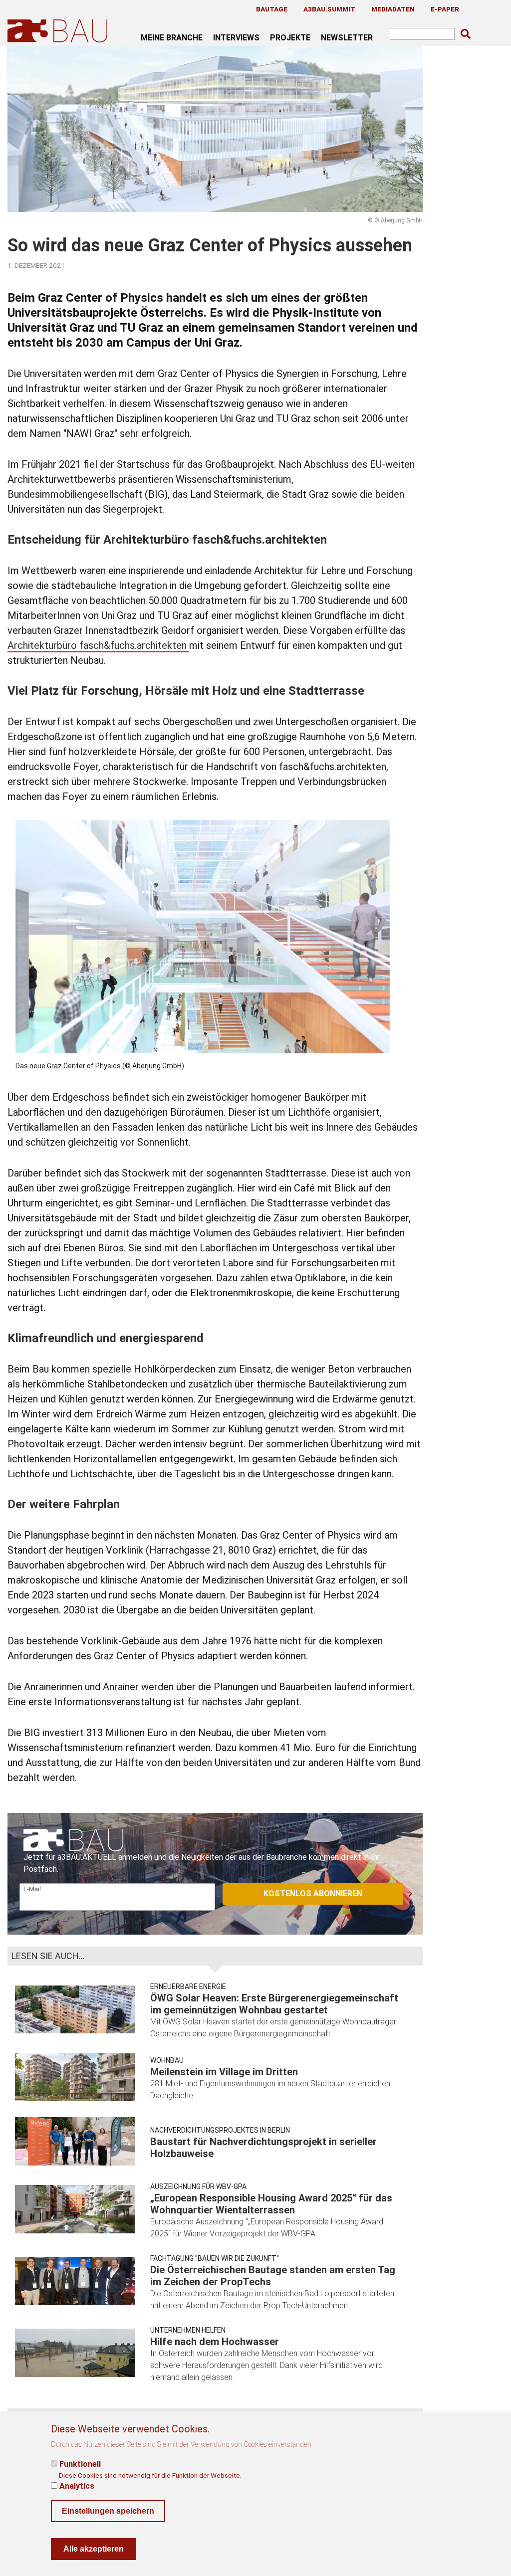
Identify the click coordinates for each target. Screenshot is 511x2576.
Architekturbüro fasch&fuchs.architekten (98, 645)
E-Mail (32, 1889)
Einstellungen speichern (108, 2511)
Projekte (290, 37)
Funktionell (80, 2464)
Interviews (236, 37)
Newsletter (347, 37)
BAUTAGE (272, 9)
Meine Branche (172, 37)
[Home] (59, 31)
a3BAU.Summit (329, 9)
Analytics (77, 2486)
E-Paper (445, 9)
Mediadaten (393, 9)
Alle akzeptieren (94, 2549)
